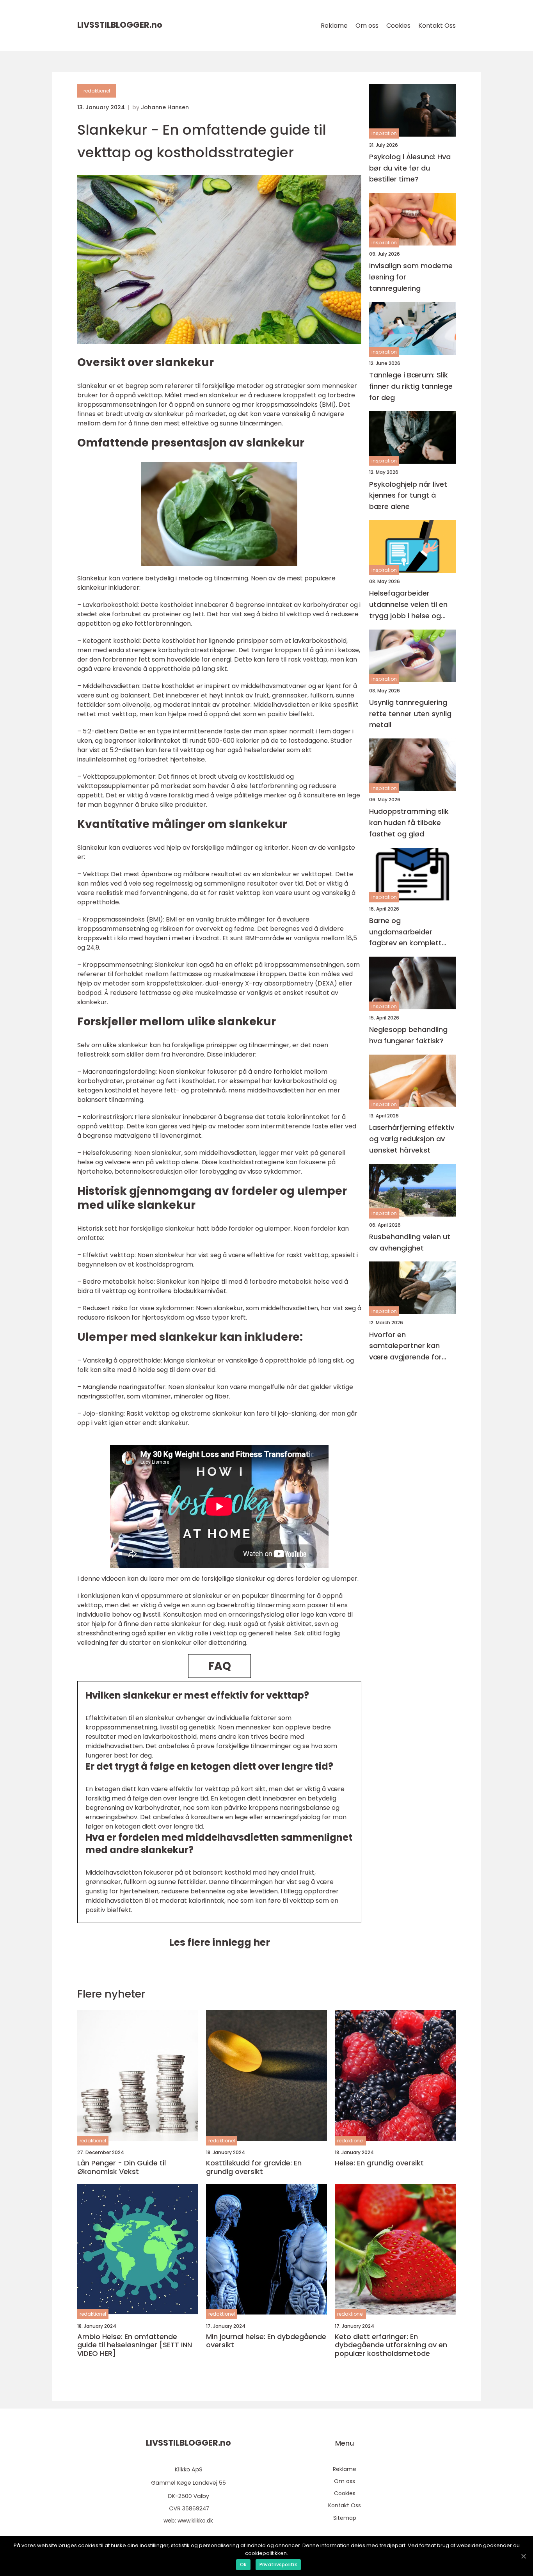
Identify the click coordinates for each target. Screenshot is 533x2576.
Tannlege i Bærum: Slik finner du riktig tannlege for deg (411, 386)
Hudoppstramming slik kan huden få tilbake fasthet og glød (409, 823)
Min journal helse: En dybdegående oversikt (266, 2341)
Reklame (334, 26)
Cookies (398, 26)
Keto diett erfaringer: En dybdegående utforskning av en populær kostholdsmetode (391, 2345)
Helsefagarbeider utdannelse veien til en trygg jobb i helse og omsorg (408, 605)
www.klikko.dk (195, 2521)
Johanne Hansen (165, 107)
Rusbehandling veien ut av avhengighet (410, 1242)
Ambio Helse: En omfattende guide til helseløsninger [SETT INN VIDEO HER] (135, 2345)
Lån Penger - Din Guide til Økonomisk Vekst (122, 2167)
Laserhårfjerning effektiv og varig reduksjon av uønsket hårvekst (412, 1139)
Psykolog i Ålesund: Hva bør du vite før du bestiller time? (410, 168)
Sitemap (345, 2518)
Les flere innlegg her (219, 1942)
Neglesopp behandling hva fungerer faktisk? (408, 1035)
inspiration (384, 134)
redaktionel (97, 91)
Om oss (367, 26)
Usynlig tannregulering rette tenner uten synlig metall (410, 714)
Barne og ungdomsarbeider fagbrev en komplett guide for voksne (405, 932)
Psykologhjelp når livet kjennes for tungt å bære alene (408, 495)
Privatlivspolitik (278, 2564)
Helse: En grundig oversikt (379, 2163)
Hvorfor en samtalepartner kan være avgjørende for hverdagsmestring (405, 1346)
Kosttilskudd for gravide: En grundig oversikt (254, 2167)
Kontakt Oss (437, 26)
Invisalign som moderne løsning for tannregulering (411, 277)
